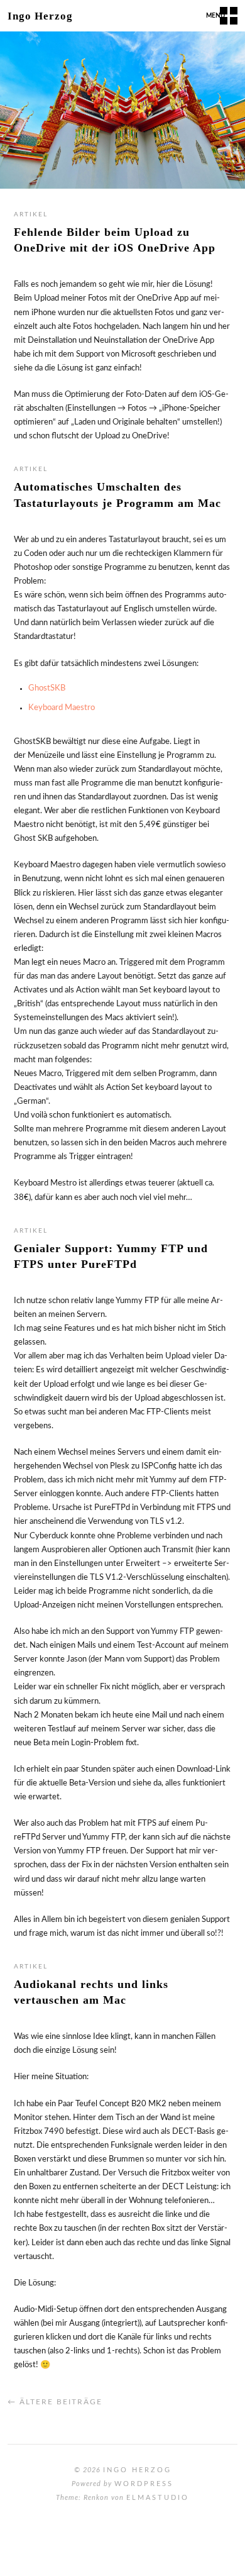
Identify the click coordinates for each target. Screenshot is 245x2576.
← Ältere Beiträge (55, 2402)
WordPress (144, 2484)
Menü (215, 16)
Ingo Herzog (40, 16)
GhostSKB (47, 688)
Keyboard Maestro (62, 708)
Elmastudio (158, 2498)
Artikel (31, 214)
